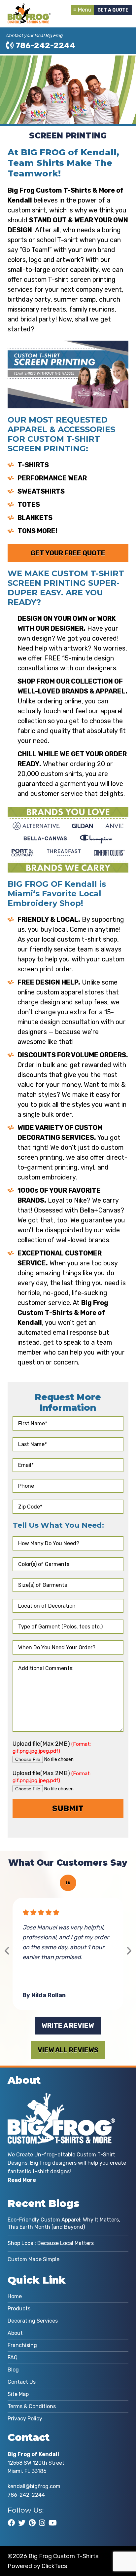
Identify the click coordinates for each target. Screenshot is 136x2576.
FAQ (13, 2357)
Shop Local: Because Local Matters (51, 2243)
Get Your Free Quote (68, 553)
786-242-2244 (45, 46)
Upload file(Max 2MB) (52, 1747)
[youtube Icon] (53, 2523)
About (15, 2333)
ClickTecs (54, 2566)
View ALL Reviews (68, 2050)
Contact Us (22, 2382)
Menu (85, 10)
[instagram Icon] (42, 2523)
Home (15, 2296)
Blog (13, 2370)
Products (19, 2309)
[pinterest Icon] (32, 2523)
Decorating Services (33, 2321)
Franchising (22, 2345)
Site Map (18, 2394)
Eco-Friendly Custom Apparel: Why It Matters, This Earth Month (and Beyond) (64, 2223)
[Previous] (7, 1951)
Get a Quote (113, 10)
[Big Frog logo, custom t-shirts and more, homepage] (29, 8)
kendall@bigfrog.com (34, 2486)
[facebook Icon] (11, 2523)
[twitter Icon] (22, 2523)
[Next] (129, 1951)
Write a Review (68, 2026)
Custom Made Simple (34, 2259)
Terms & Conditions (32, 2406)
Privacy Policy (25, 2419)
